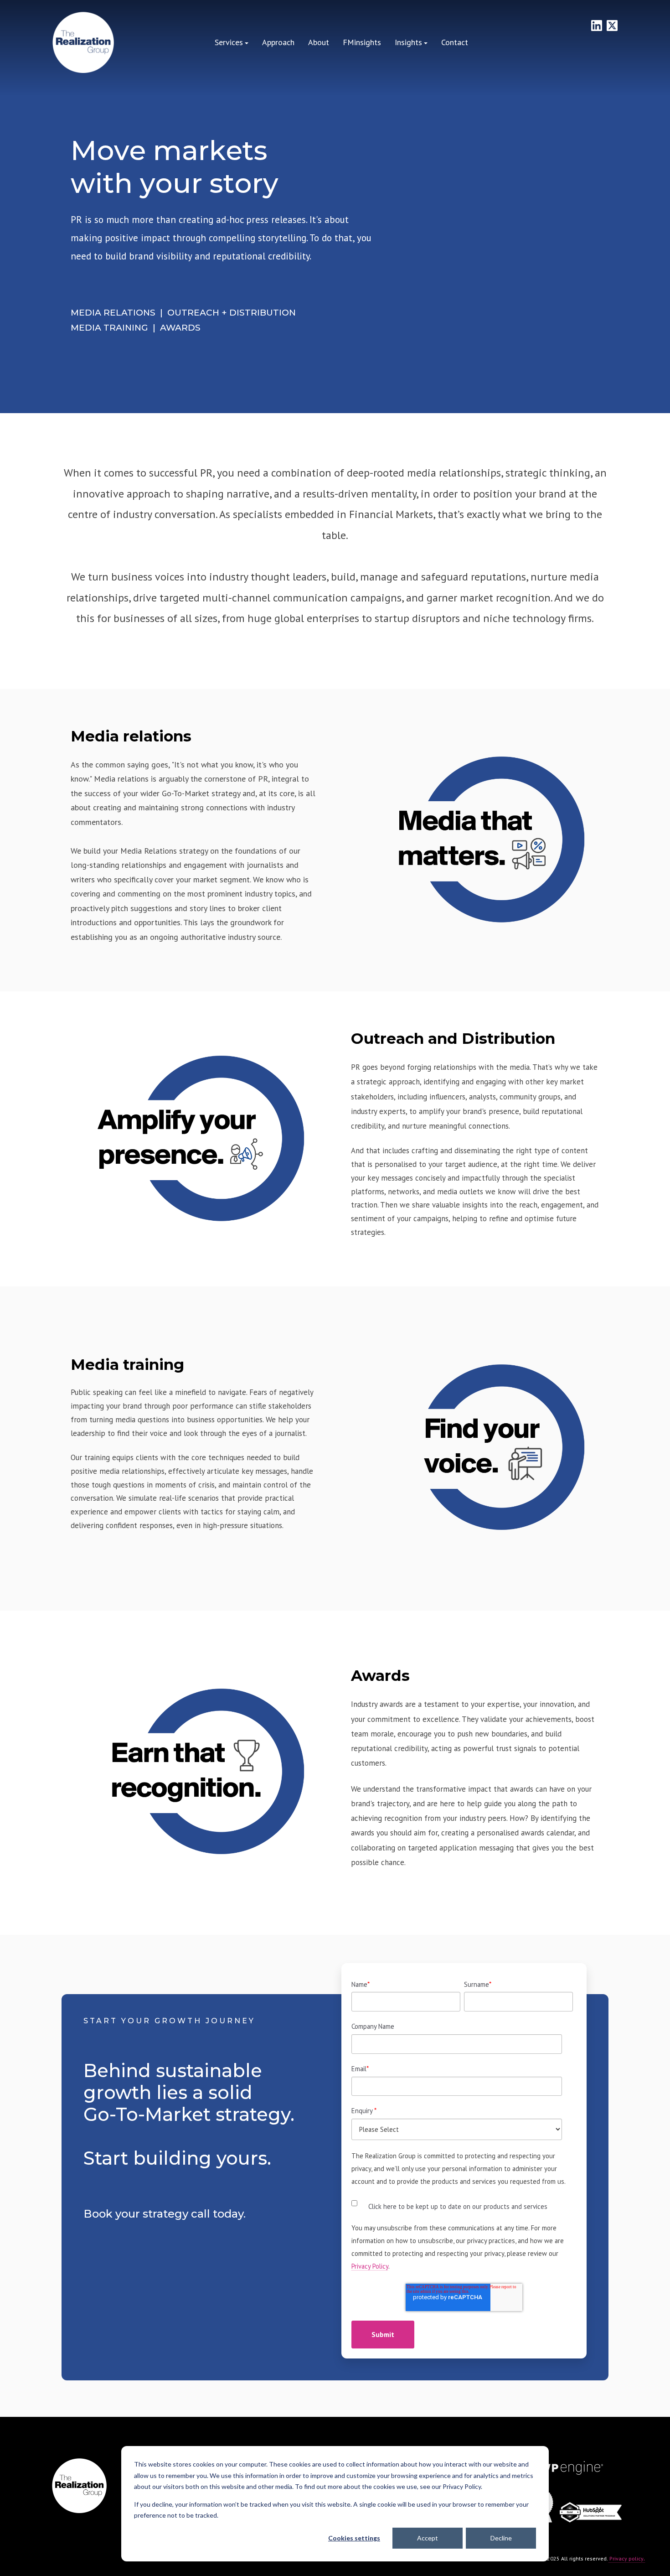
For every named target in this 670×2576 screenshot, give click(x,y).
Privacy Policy (370, 2266)
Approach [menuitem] (278, 42)
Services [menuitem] (229, 42)
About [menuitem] (319, 42)
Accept (428, 2538)
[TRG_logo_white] (83, 43)
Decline (501, 2538)
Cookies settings (354, 2538)
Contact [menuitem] (455, 42)
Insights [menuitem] (408, 42)
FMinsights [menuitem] (362, 42)
